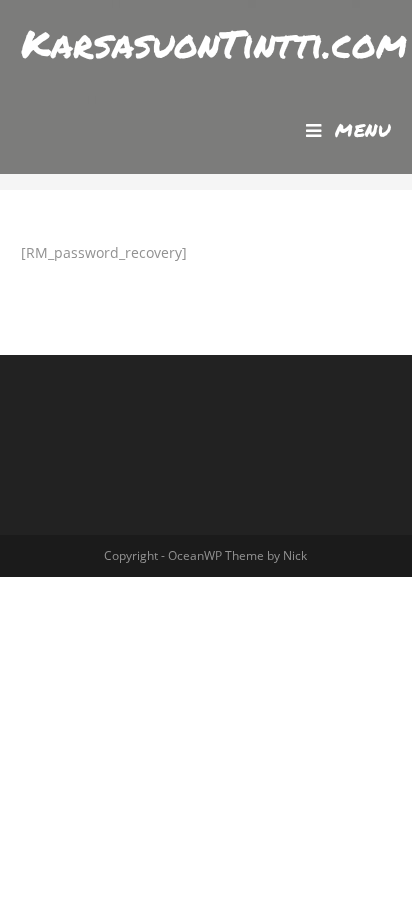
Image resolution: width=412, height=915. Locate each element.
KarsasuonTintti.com (214, 43)
